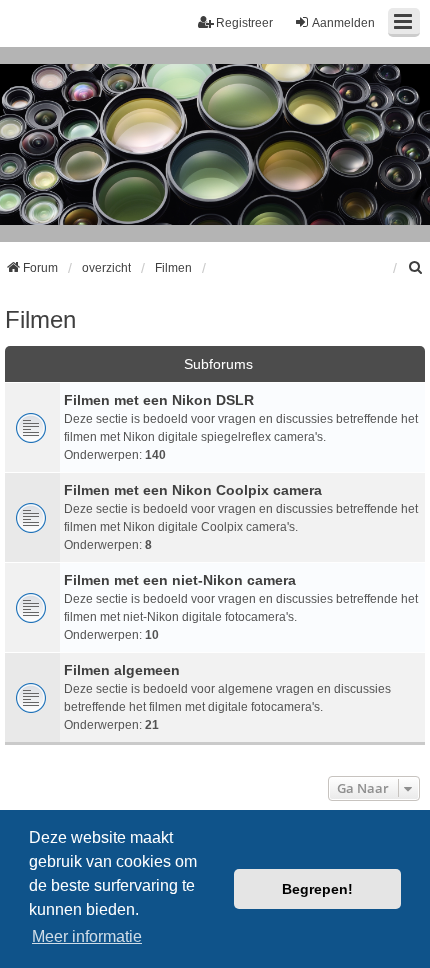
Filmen (40, 319)
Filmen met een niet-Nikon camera (180, 580)
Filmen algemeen (122, 670)
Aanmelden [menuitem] (343, 23)
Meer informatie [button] (87, 936)
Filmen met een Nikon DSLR (159, 400)
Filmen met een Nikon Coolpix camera (193, 490)
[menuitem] (416, 268)
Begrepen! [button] (317, 889)
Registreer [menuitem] (244, 23)
